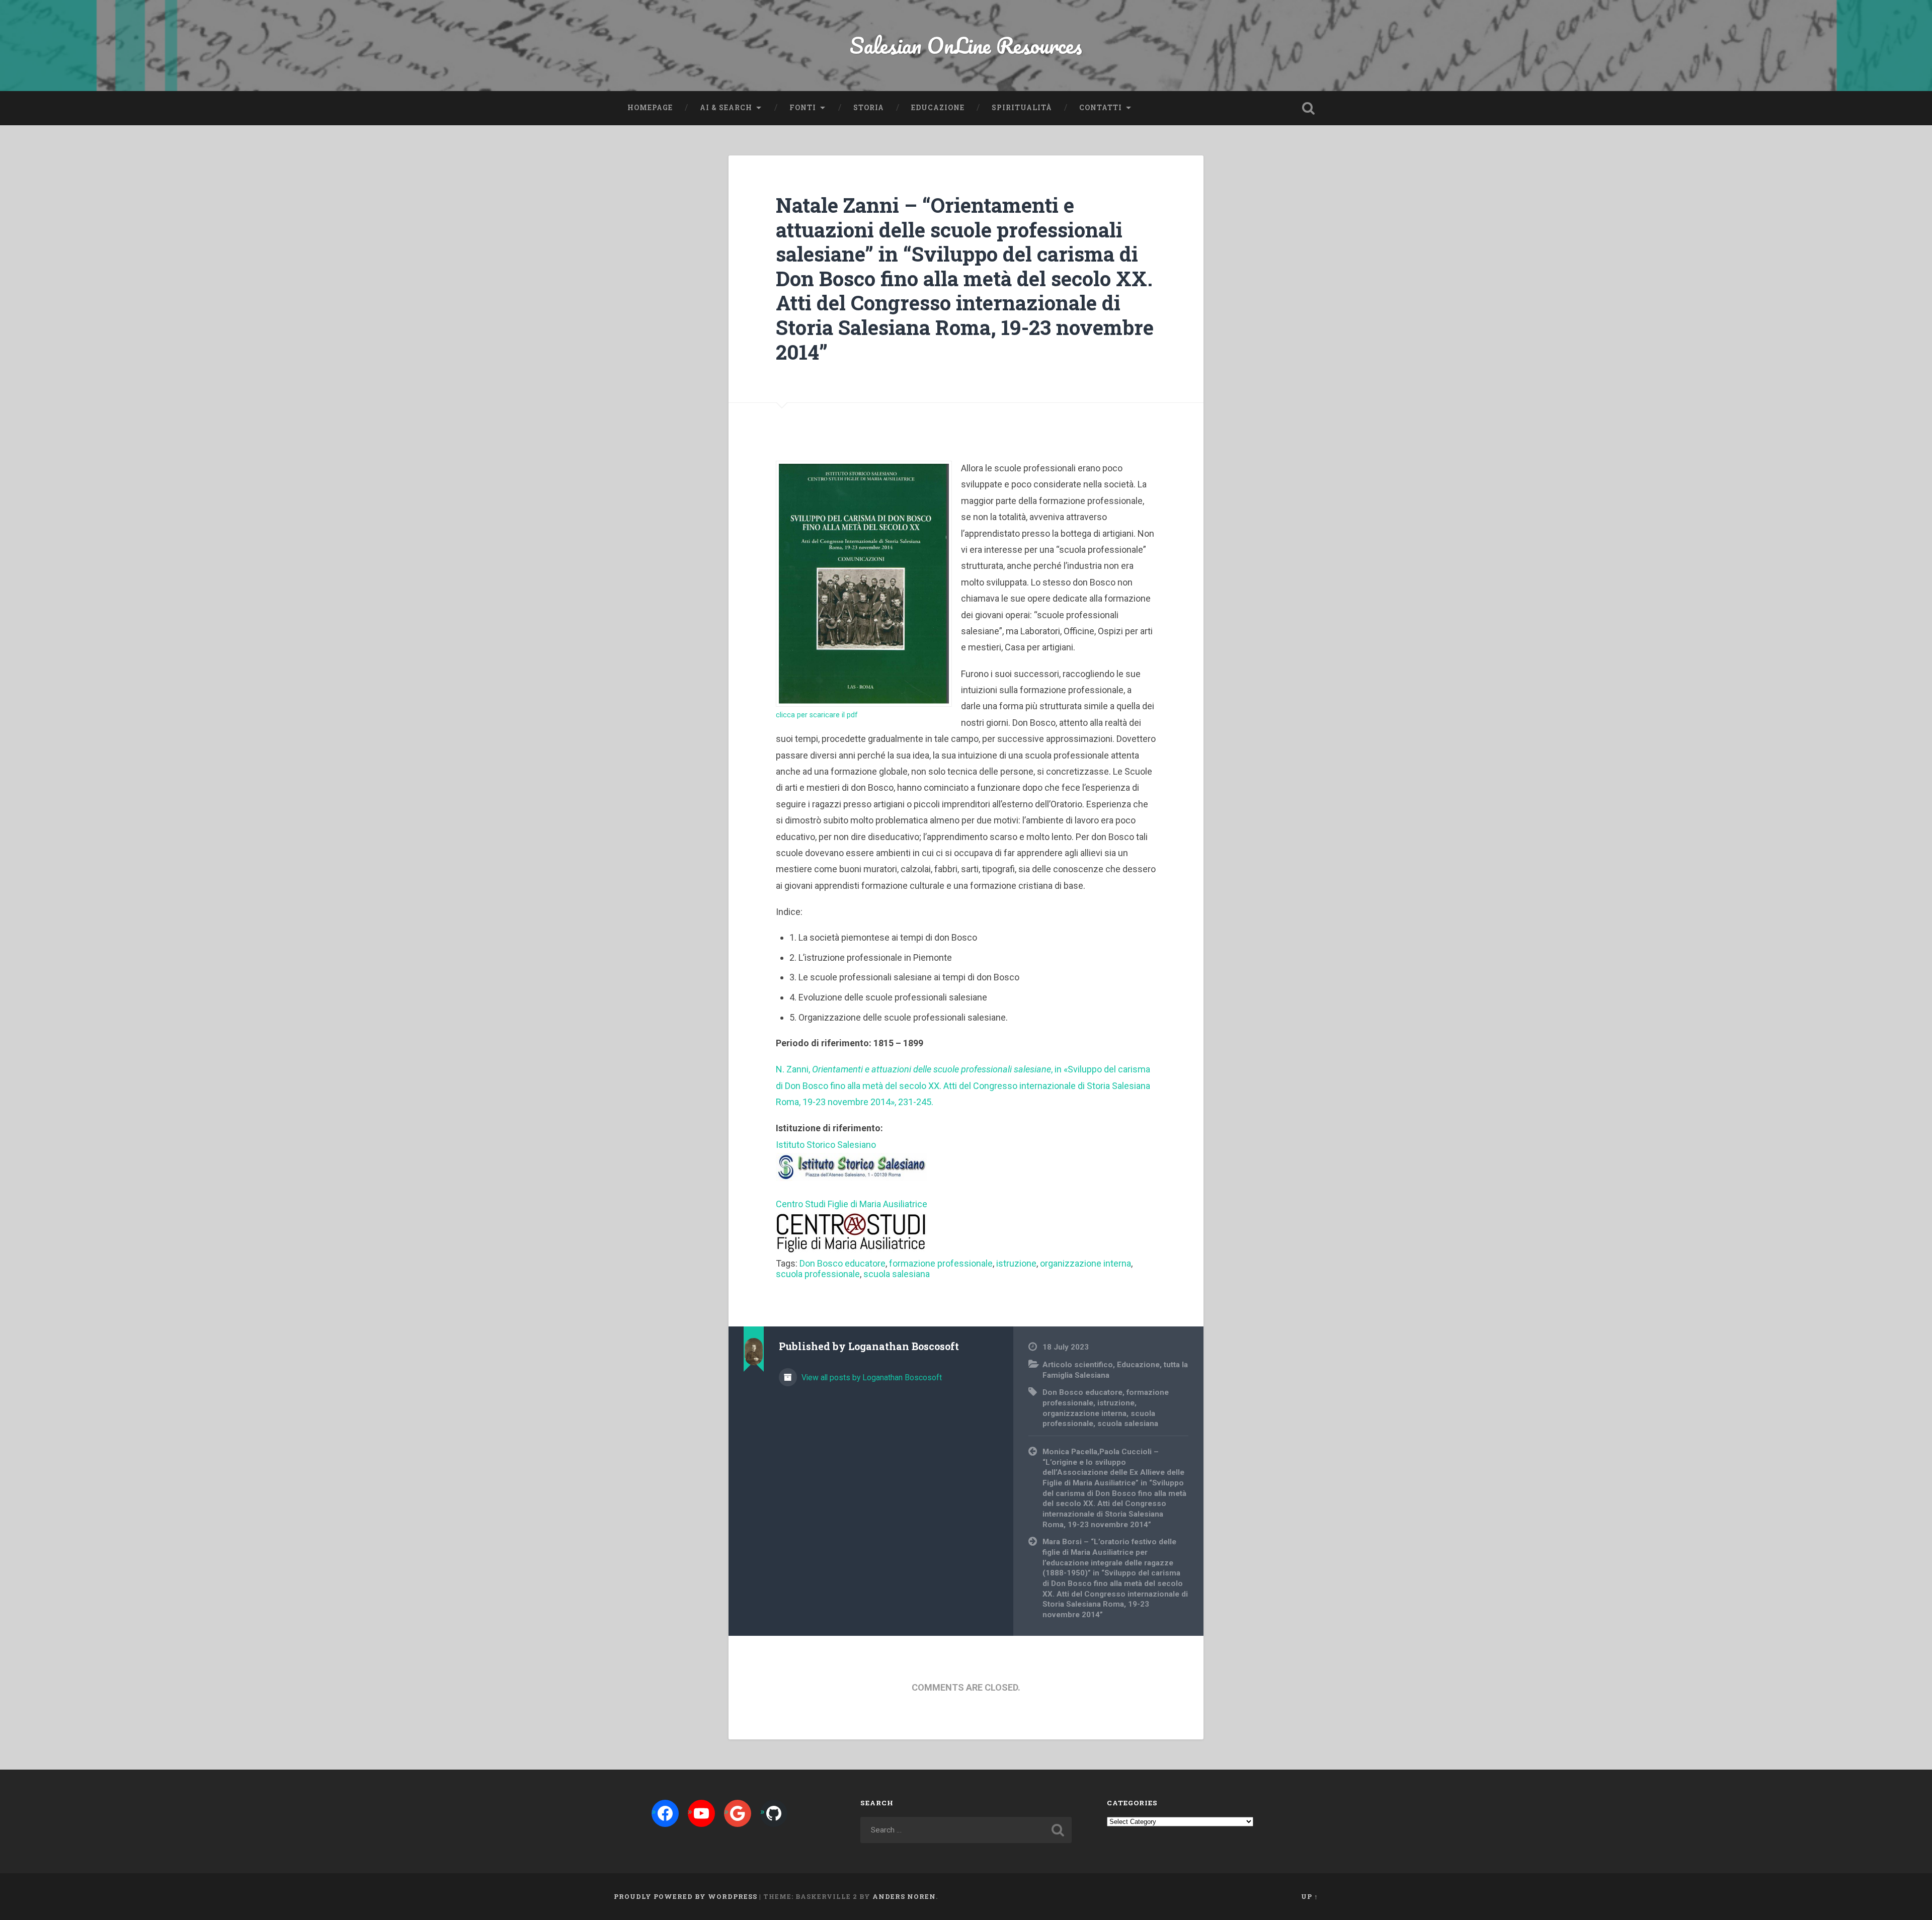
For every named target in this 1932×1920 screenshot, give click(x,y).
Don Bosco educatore (842, 1263)
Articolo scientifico (1078, 1365)
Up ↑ (1310, 1896)
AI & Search (726, 108)
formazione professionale (941, 1263)
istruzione (1016, 1263)
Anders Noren (904, 1896)
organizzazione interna (1085, 1263)
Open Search (1308, 108)
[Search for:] (966, 1830)
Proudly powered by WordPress (686, 1896)
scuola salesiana (897, 1274)
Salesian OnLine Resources (966, 45)
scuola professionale (818, 1274)
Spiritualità (1022, 108)
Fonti (803, 108)
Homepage (650, 108)
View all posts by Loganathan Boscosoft (871, 1378)
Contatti (1101, 108)
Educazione (938, 108)
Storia (869, 108)
